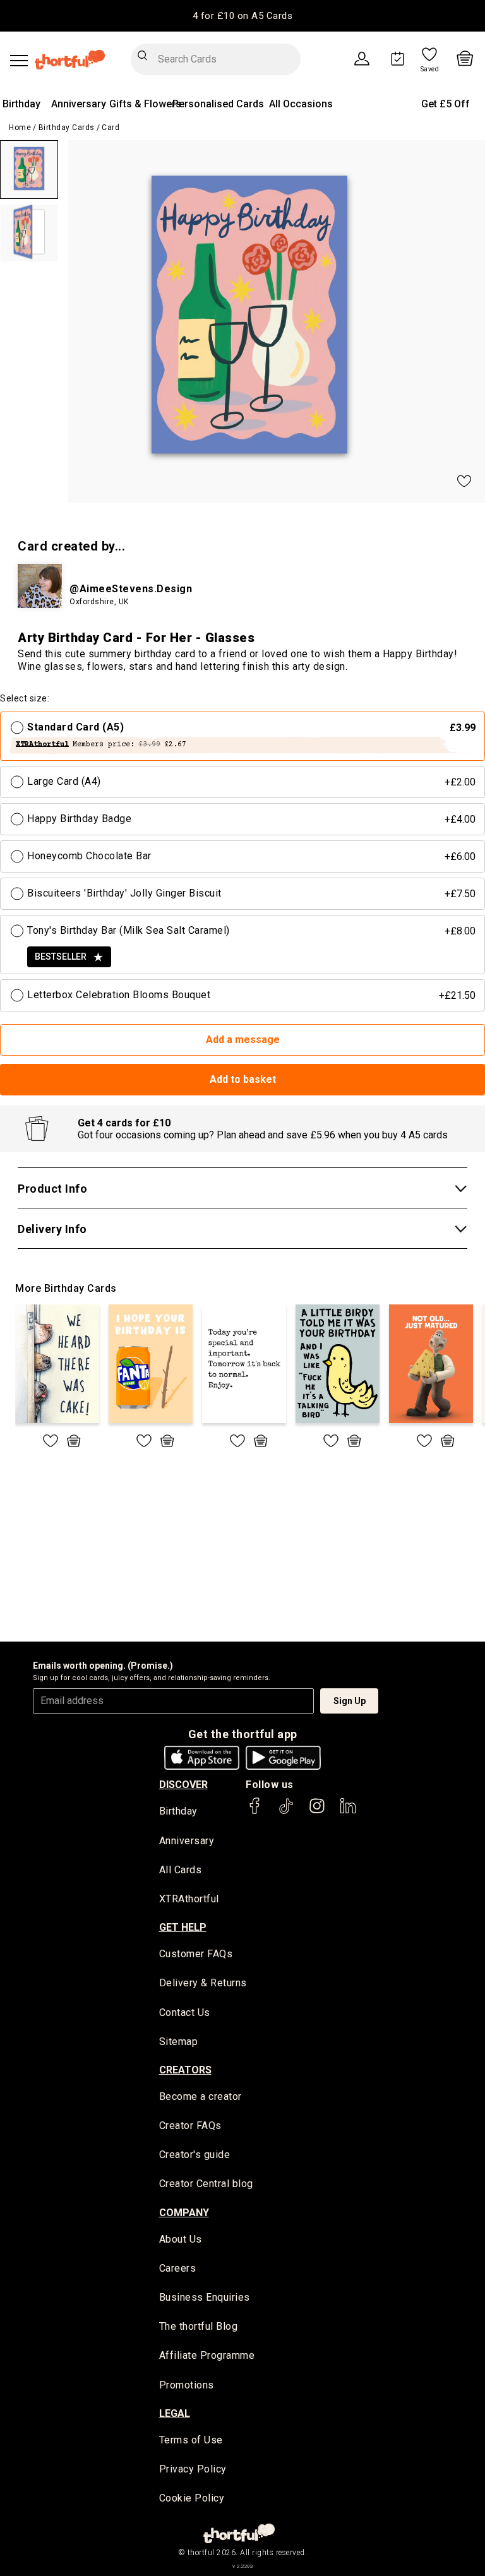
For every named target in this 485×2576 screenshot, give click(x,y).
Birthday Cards (67, 128)
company (184, 2213)
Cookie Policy (192, 2498)
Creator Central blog (206, 2184)
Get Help (183, 1927)
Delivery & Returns (203, 1983)
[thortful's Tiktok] (286, 1812)
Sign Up (350, 1701)
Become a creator (201, 2096)
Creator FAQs (190, 2126)
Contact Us (185, 2012)
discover (183, 1785)
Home (20, 128)
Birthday (21, 104)
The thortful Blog (199, 2326)
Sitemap (179, 2042)
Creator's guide (195, 2155)
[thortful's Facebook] (255, 1812)
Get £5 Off (446, 104)
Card (111, 128)
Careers (178, 2268)
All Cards (181, 1870)
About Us (181, 2239)
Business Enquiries (205, 2297)
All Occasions (301, 104)
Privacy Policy (193, 2469)
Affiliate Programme (207, 2355)
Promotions (187, 2385)
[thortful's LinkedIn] (348, 1812)
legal (175, 2413)
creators (185, 2070)
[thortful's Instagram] (317, 1812)
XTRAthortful (189, 1899)
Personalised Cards (218, 104)
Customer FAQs (196, 1954)
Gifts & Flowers (145, 104)
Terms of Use (191, 2440)
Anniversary (79, 104)
